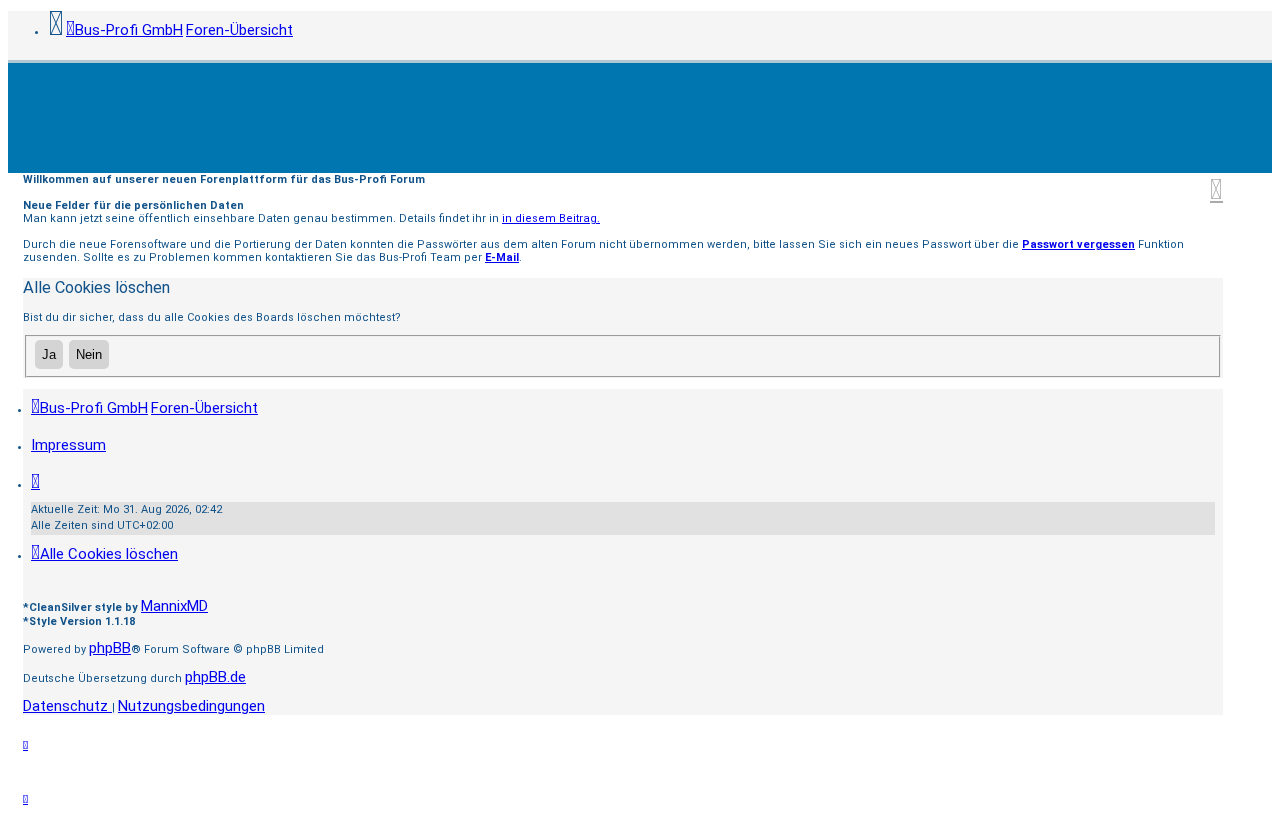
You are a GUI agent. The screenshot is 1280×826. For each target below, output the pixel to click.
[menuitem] (68, 445)
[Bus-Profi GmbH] (640, 118)
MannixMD (174, 606)
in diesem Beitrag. (551, 218)
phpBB (110, 648)
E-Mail (502, 257)
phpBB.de (215, 677)
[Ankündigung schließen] (1216, 189)
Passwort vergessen (1078, 244)
